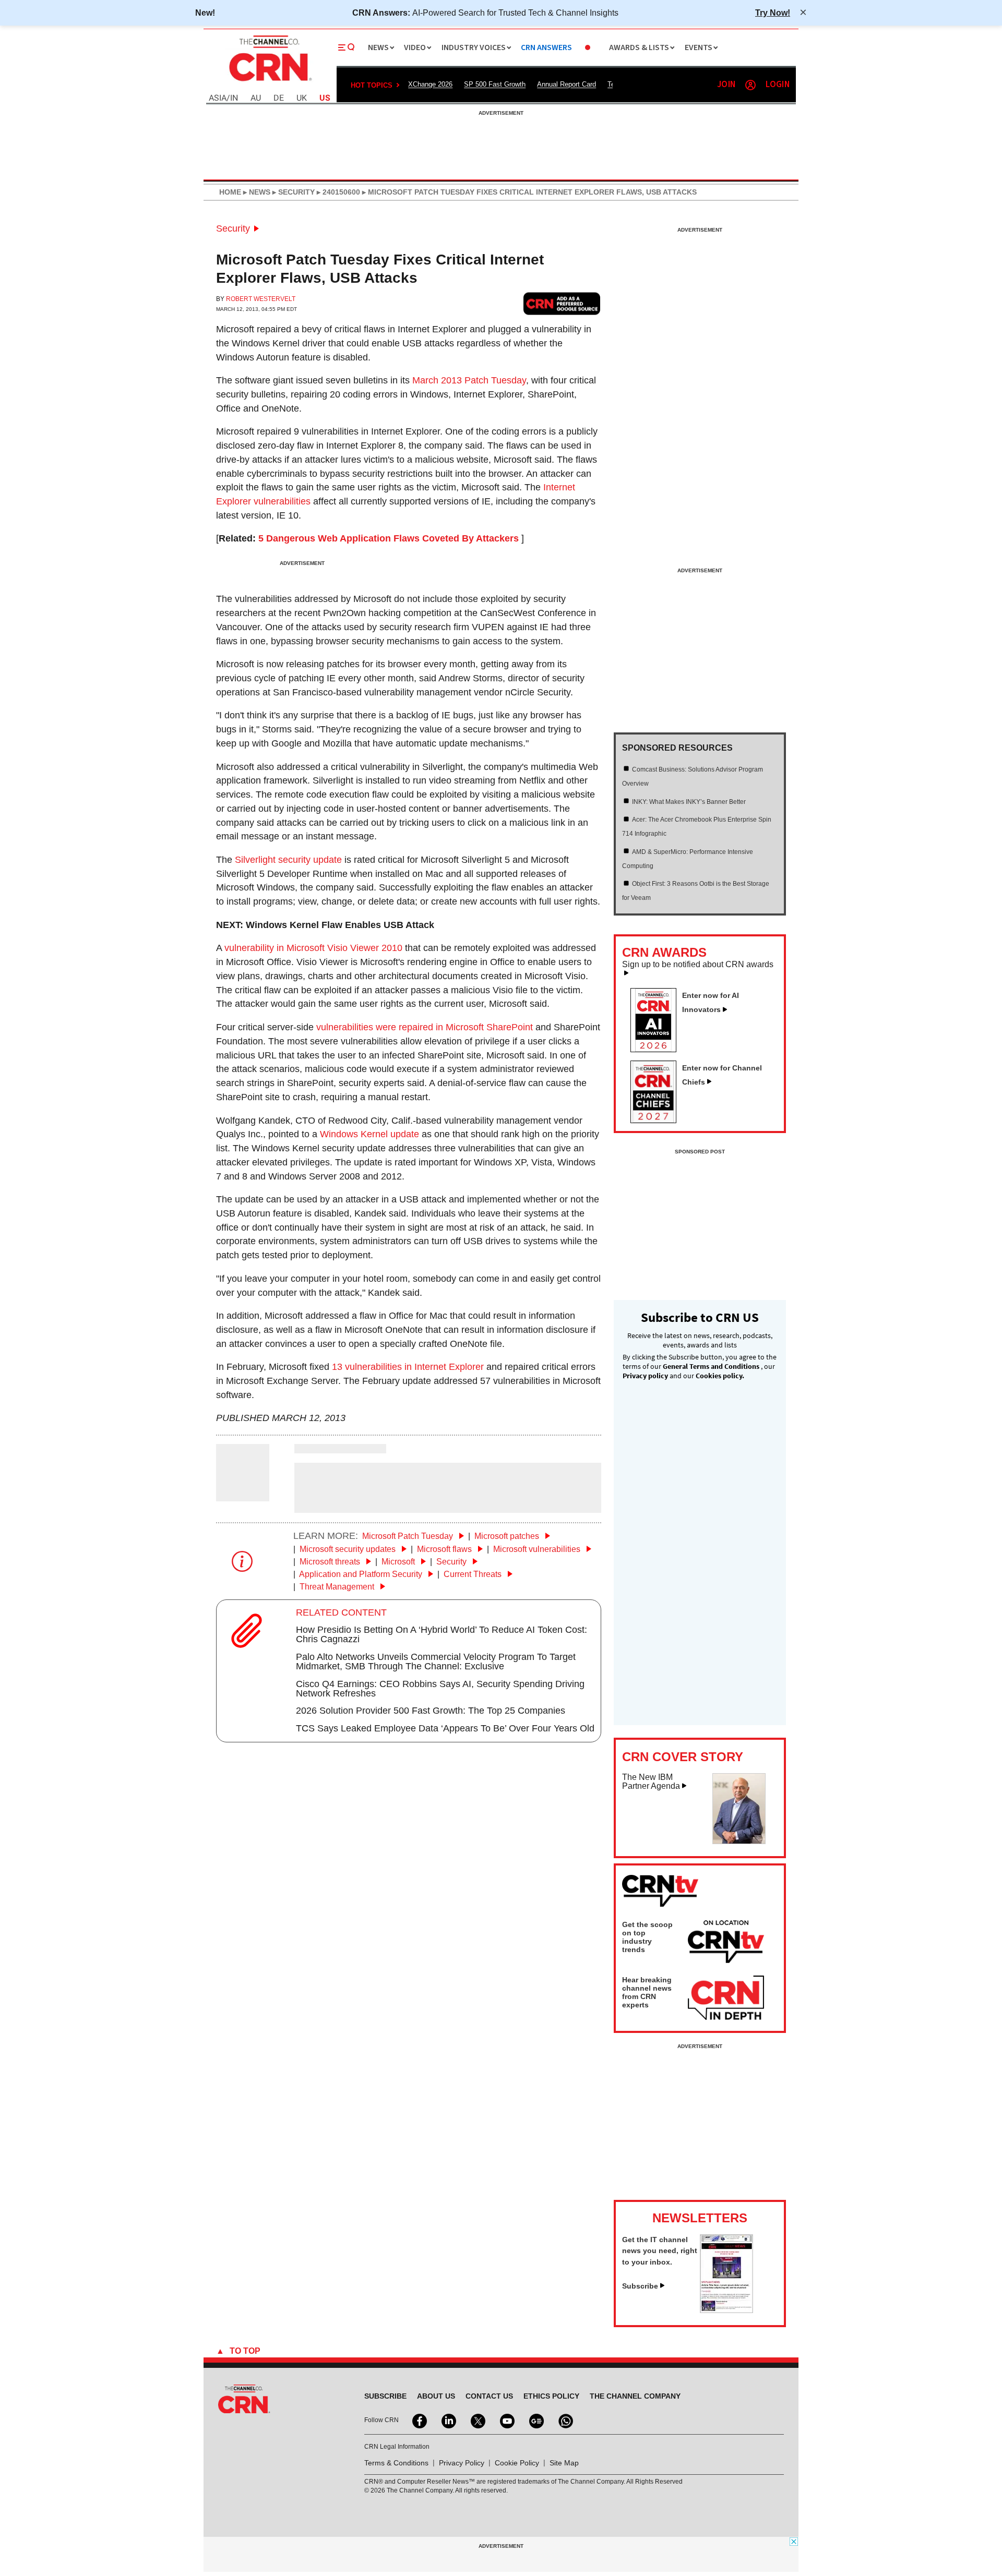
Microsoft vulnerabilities (538, 1549)
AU (256, 98)
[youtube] (506, 2420)
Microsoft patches (508, 1536)
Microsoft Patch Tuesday (409, 1536)
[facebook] (419, 2420)
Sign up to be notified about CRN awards (698, 965)
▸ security (293, 192)
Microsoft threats (331, 1562)
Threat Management (338, 1587)
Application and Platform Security (362, 1574)
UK (302, 98)
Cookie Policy (517, 2463)
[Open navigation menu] (347, 47)
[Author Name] (243, 1494)
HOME (230, 192)
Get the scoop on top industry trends (647, 1937)
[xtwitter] (477, 2420)
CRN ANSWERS (546, 48)
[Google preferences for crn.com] (562, 303)
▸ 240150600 (337, 192)
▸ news (256, 192)
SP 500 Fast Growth (495, 84)
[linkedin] (448, 2420)
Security (233, 228)
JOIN (726, 85)
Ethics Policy (551, 2396)
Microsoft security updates (349, 1549)
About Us (436, 2396)
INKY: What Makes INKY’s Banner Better (689, 802)
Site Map (564, 2463)
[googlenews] (535, 2420)
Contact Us (489, 2396)
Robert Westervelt (261, 299)
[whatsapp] (565, 2420)
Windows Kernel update (369, 1134)
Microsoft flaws (445, 1549)
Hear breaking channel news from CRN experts (647, 1992)
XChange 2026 (430, 84)
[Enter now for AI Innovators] (658, 1049)
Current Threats (474, 1574)
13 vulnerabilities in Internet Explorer (408, 1367)
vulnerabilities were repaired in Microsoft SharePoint (425, 1027)
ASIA (218, 98)
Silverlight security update (288, 860)
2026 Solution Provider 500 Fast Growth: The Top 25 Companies (431, 1711)
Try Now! (773, 13)
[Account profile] (750, 85)
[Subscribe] (726, 2310)
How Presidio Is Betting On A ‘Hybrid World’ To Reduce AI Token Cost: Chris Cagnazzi (442, 1634)
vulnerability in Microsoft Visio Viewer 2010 (313, 948)
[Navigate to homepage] (269, 82)
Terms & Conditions (396, 2463)
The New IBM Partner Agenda (651, 1782)
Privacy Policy (462, 2463)
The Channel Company (635, 2396)
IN (234, 98)
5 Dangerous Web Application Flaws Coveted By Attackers (389, 538)
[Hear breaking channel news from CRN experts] (726, 1999)
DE (279, 98)
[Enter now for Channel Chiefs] (658, 1120)
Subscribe (640, 2286)
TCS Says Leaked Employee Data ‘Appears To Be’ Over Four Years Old (445, 1728)
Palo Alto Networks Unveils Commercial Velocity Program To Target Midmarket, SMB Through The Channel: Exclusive (436, 1662)
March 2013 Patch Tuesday (469, 380)
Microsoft (399, 1562)
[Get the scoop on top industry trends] (726, 1943)
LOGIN (778, 85)
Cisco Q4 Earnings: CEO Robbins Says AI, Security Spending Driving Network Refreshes (440, 1689)
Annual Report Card (566, 84)
